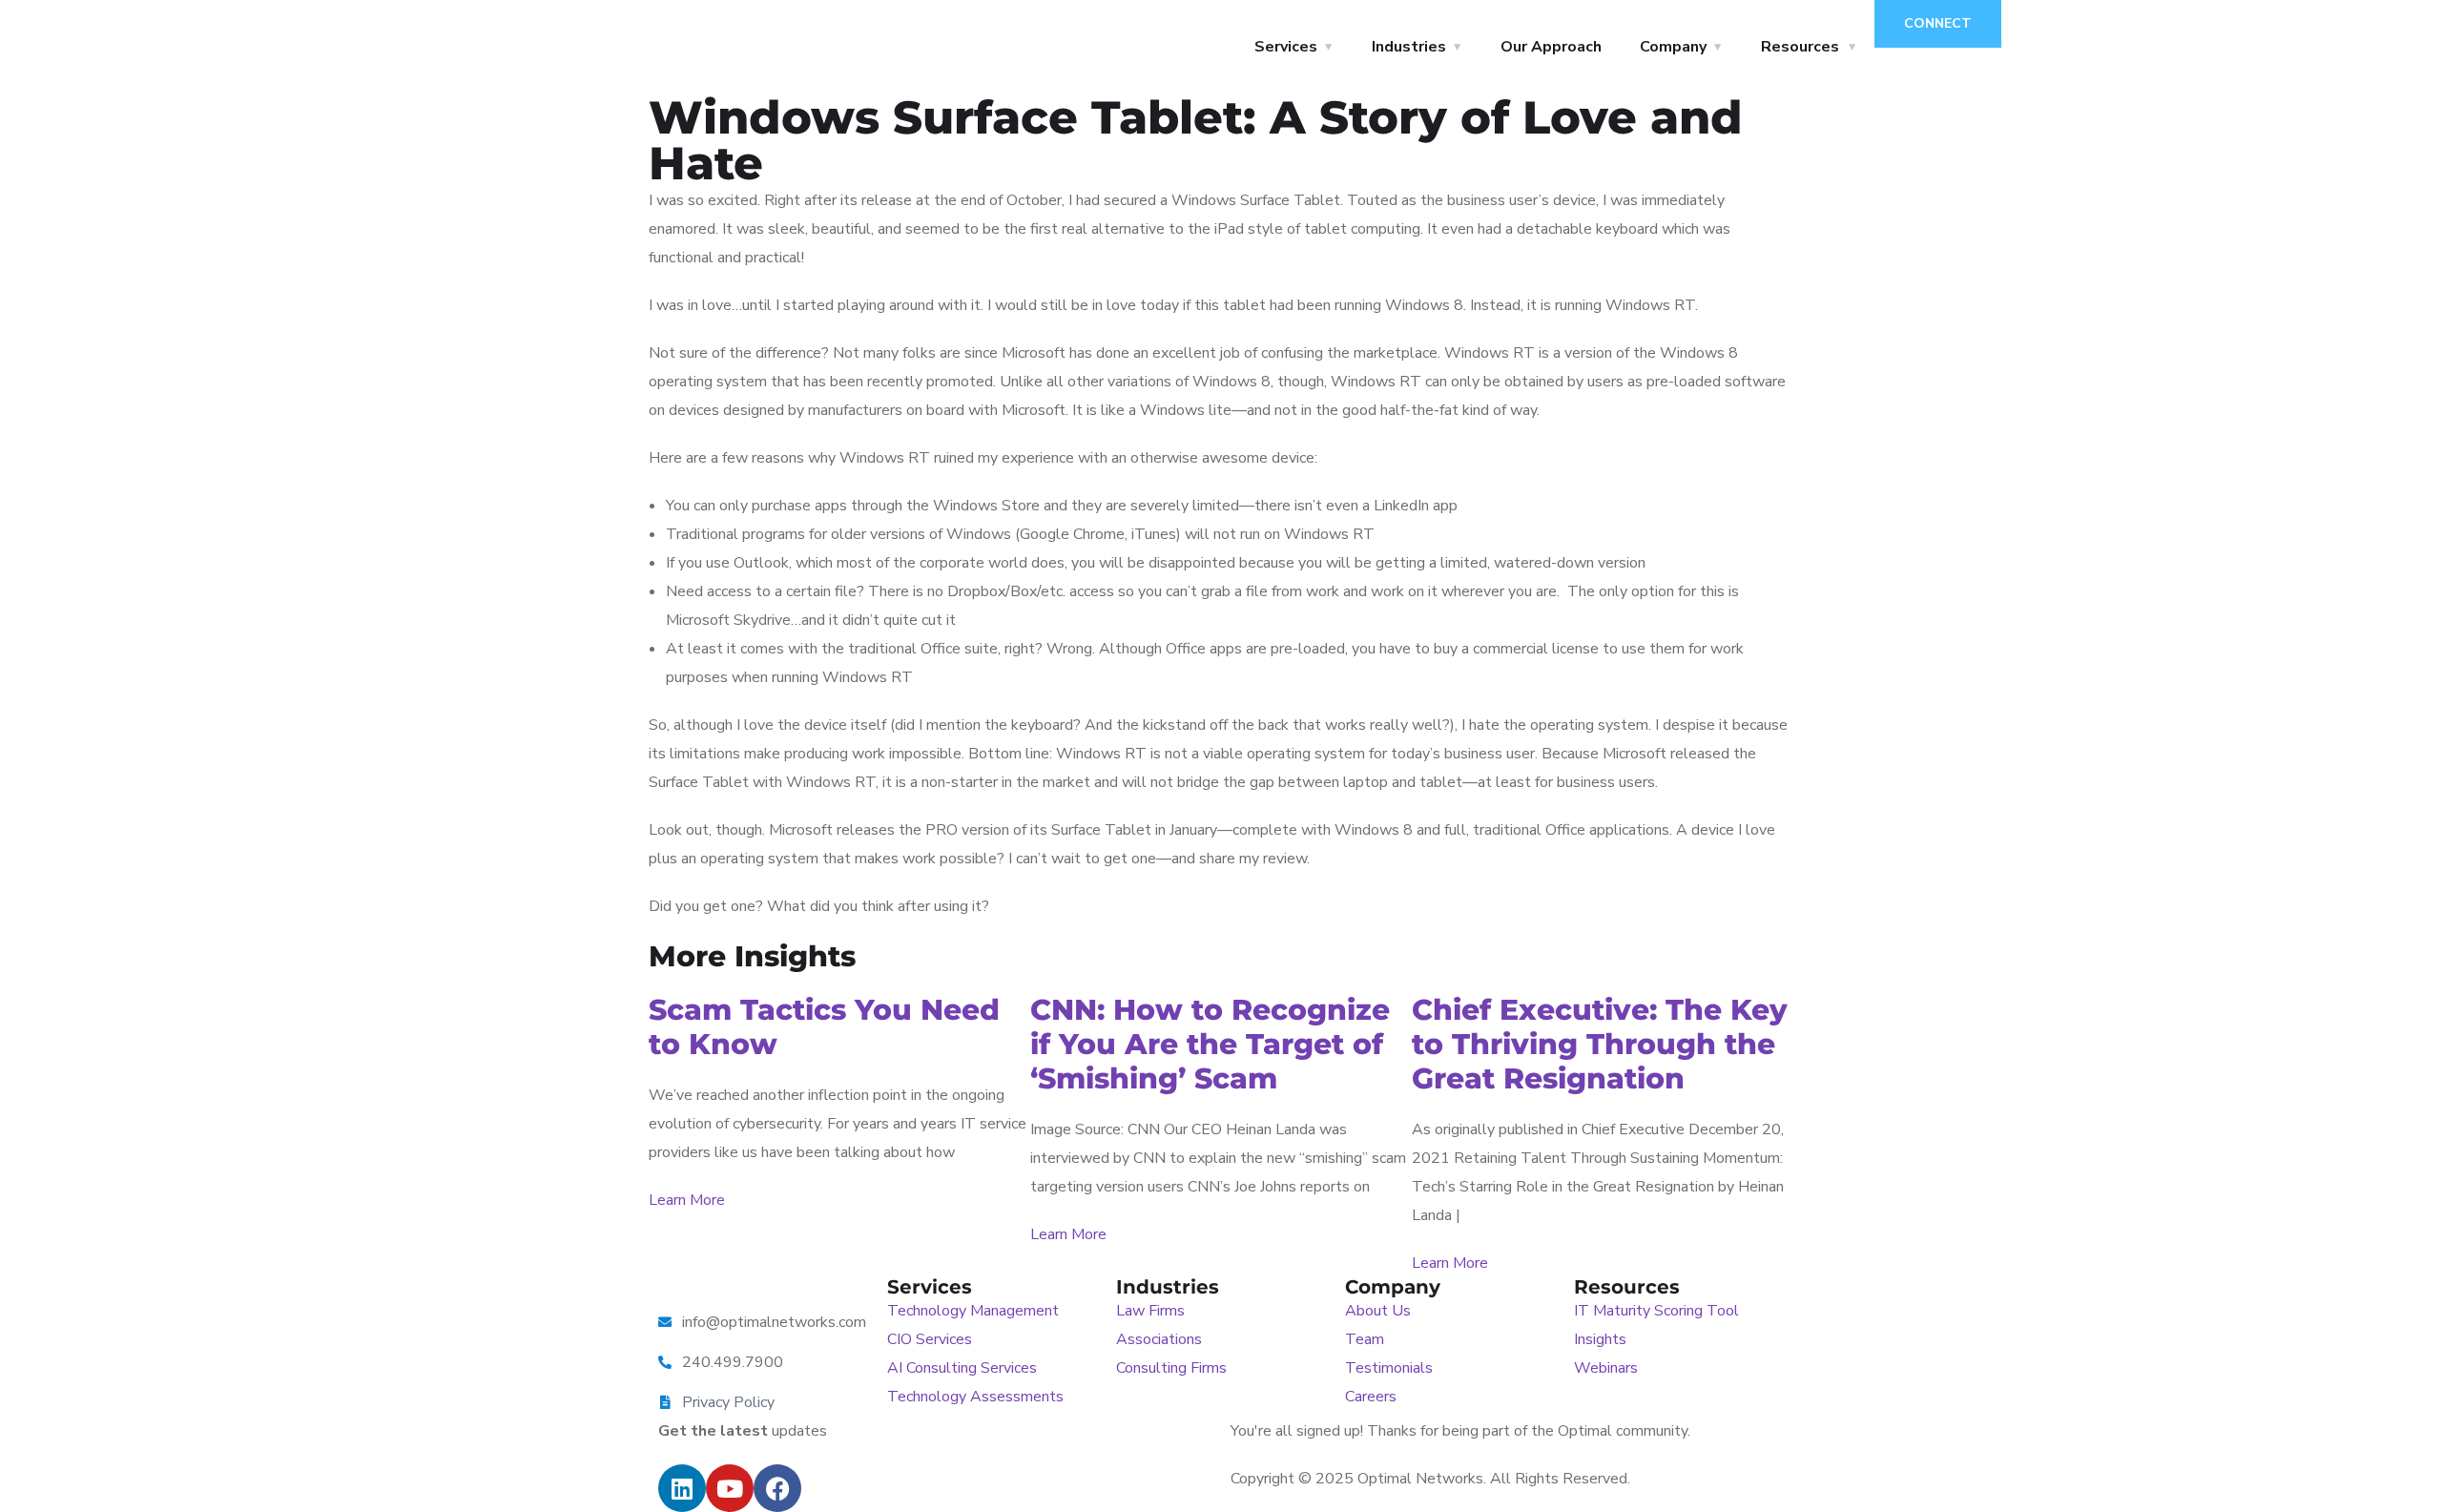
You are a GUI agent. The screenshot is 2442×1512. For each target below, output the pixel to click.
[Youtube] (730, 1488)
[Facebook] (777, 1488)
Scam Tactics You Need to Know (824, 1027)
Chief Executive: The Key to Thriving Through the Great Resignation (1600, 1044)
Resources (1800, 47)
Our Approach (1551, 47)
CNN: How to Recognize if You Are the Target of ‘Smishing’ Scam (1210, 1044)
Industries (1409, 47)
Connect (1938, 23)
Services (1286, 47)
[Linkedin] (682, 1488)
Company (1673, 47)
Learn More (687, 1200)
